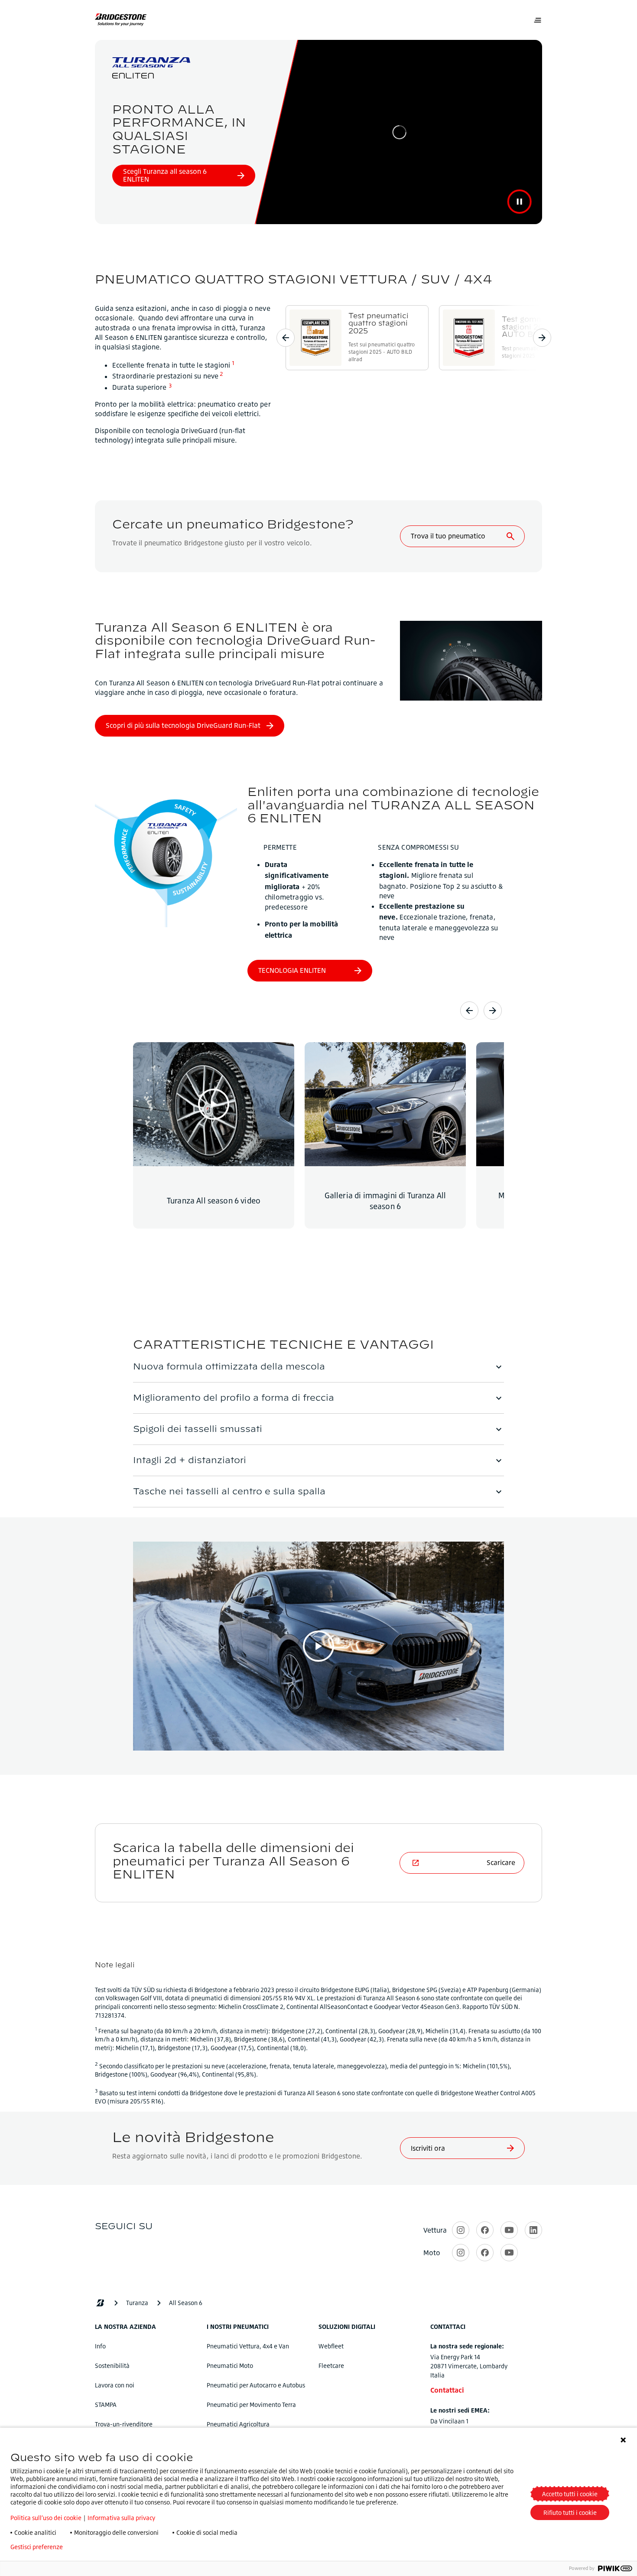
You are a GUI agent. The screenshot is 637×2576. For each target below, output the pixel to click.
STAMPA (106, 2405)
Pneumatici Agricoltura (238, 2424)
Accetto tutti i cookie (570, 2494)
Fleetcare (331, 2366)
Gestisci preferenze (37, 2547)
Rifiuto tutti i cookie (570, 2512)
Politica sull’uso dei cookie (46, 2518)
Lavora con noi (115, 2385)
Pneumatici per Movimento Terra (251, 2405)
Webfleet (331, 2346)
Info (100, 2346)
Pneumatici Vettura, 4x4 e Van (248, 2346)
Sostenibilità (112, 2366)
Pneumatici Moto (230, 2366)
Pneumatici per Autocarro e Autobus (256, 2385)
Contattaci (447, 2390)
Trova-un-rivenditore (124, 2424)
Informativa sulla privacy (121, 2518)
